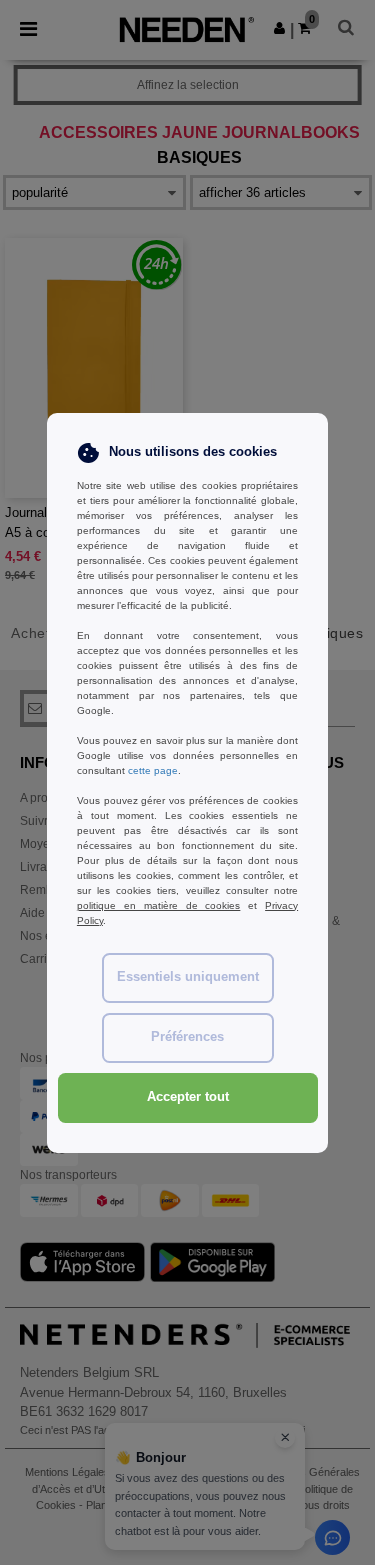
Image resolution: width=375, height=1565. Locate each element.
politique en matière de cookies (159, 905)
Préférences (187, 1037)
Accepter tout (188, 1097)
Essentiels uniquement (188, 977)
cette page (153, 770)
